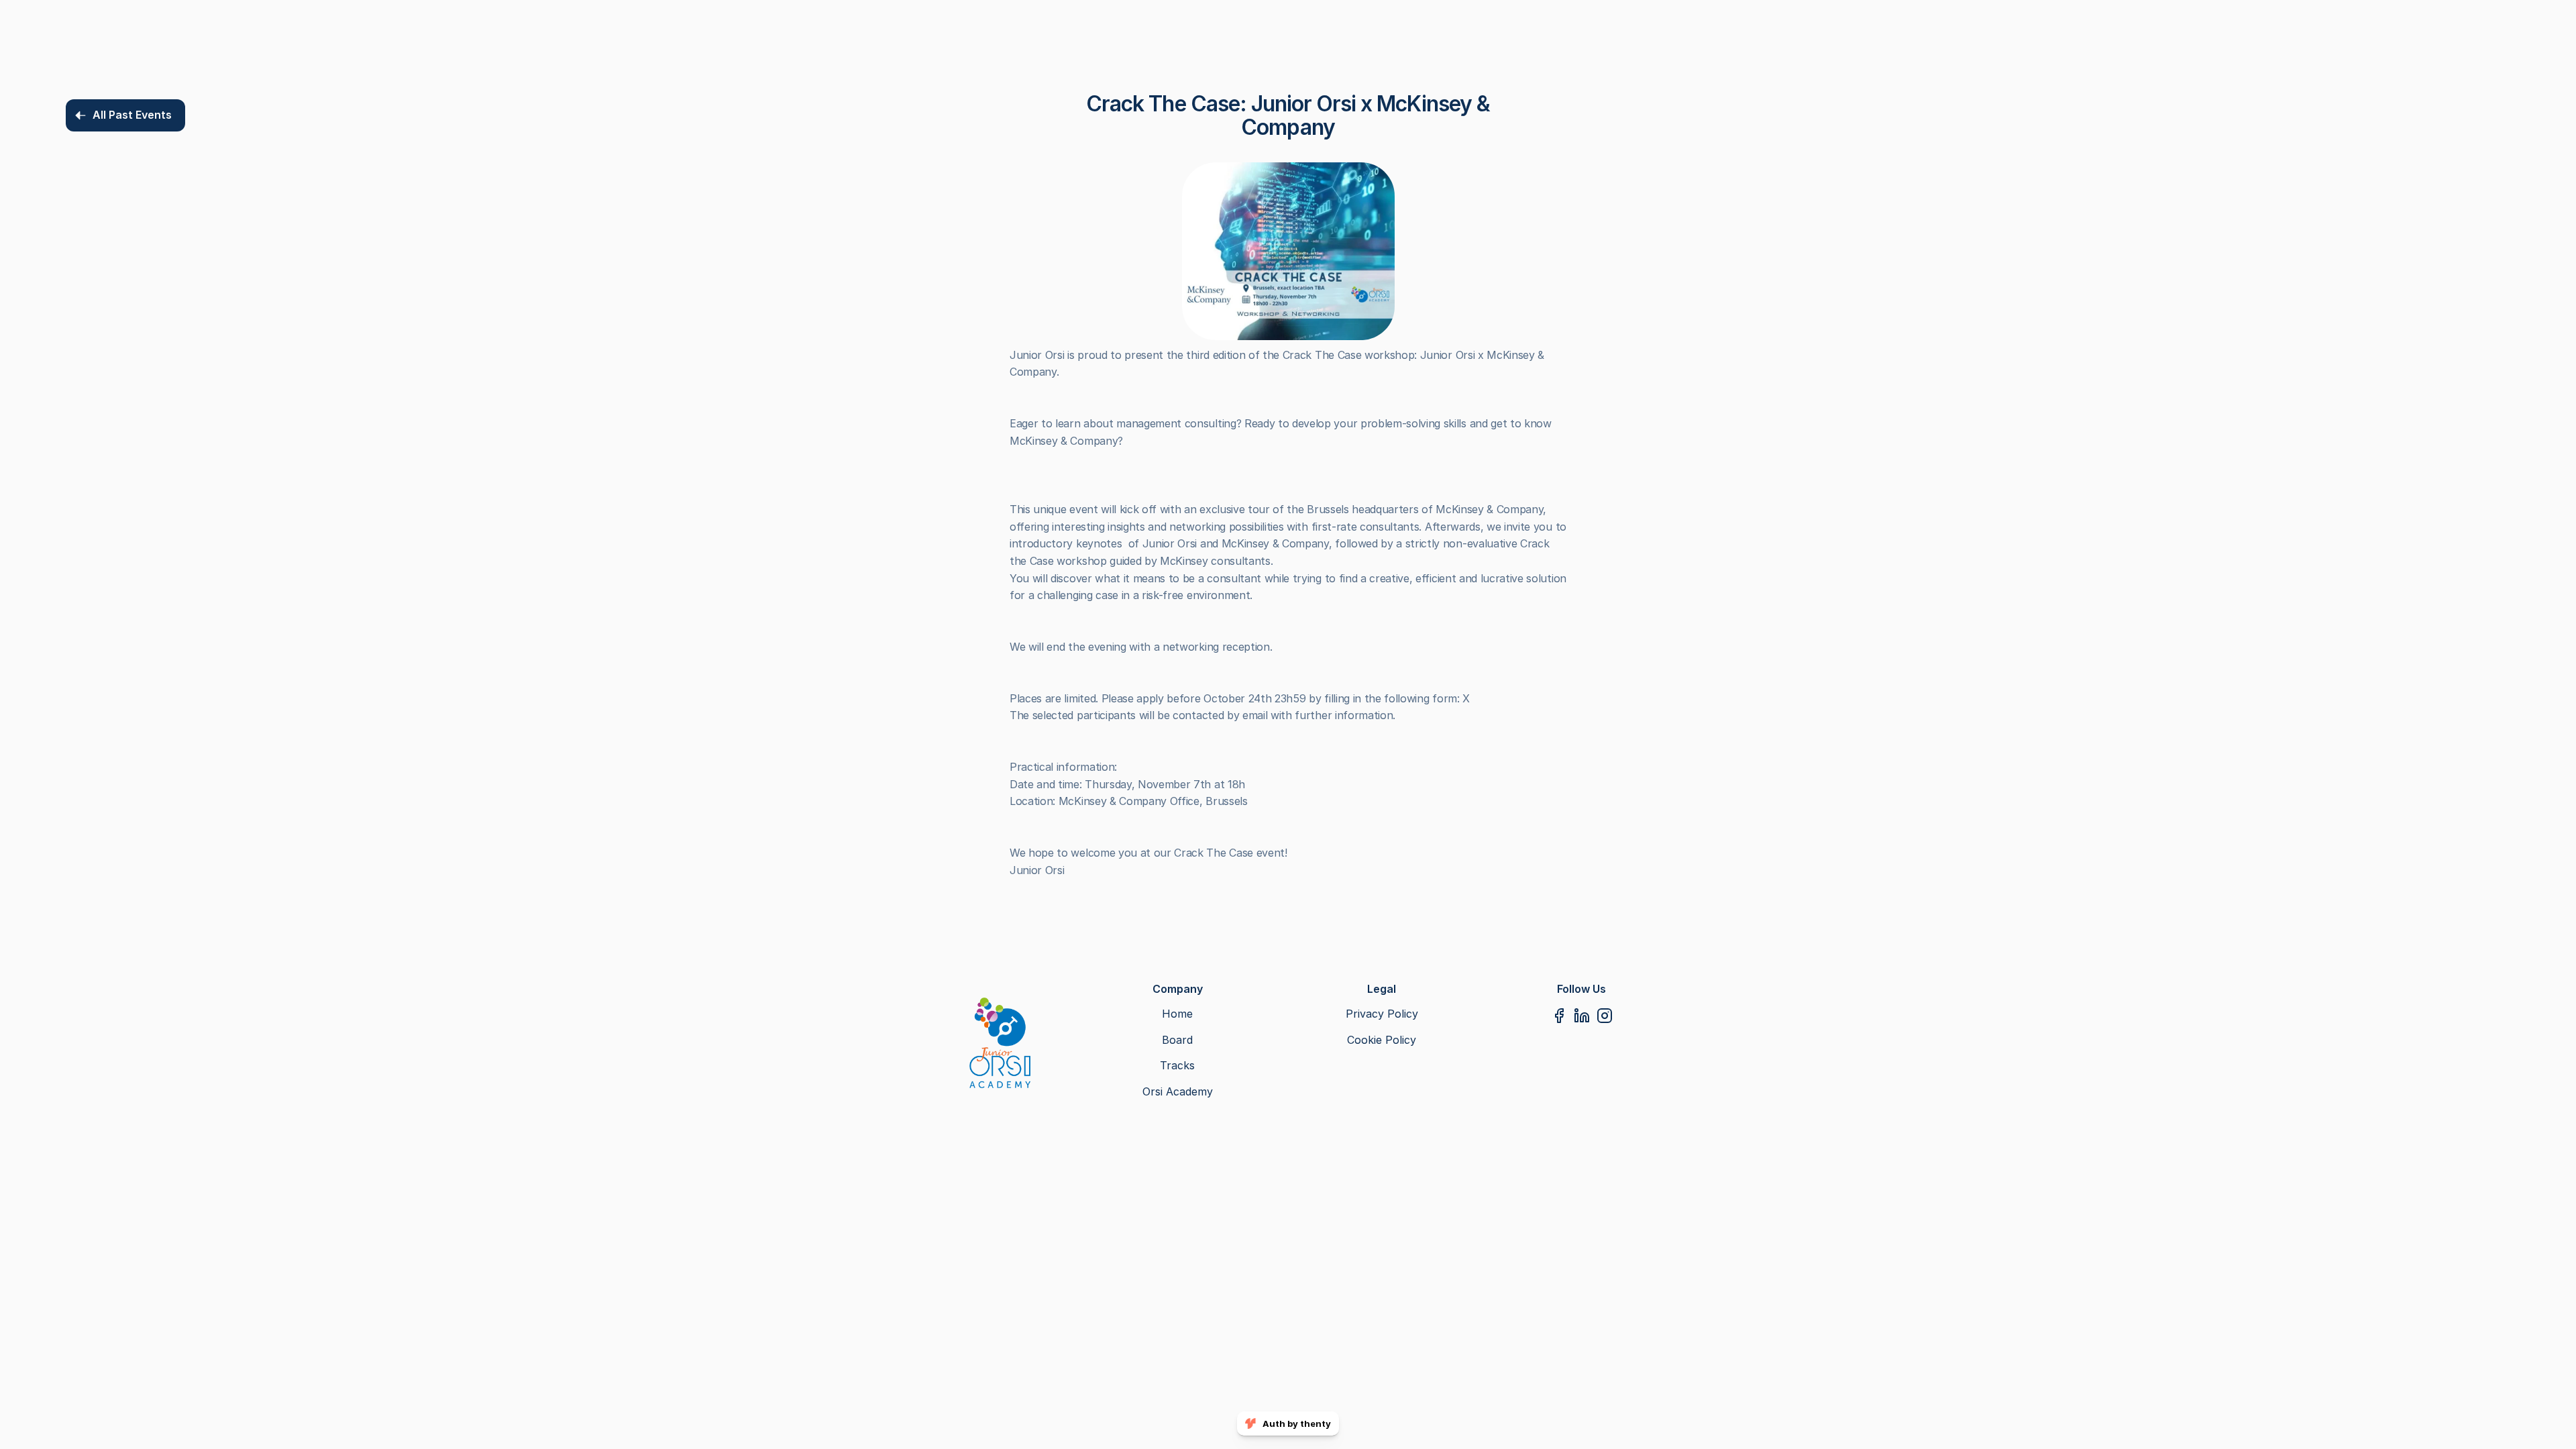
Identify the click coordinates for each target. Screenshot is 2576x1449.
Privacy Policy (1382, 1014)
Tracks (1177, 1065)
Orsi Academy (1178, 1091)
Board (1177, 1040)
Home (1177, 1014)
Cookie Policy (1382, 1040)
